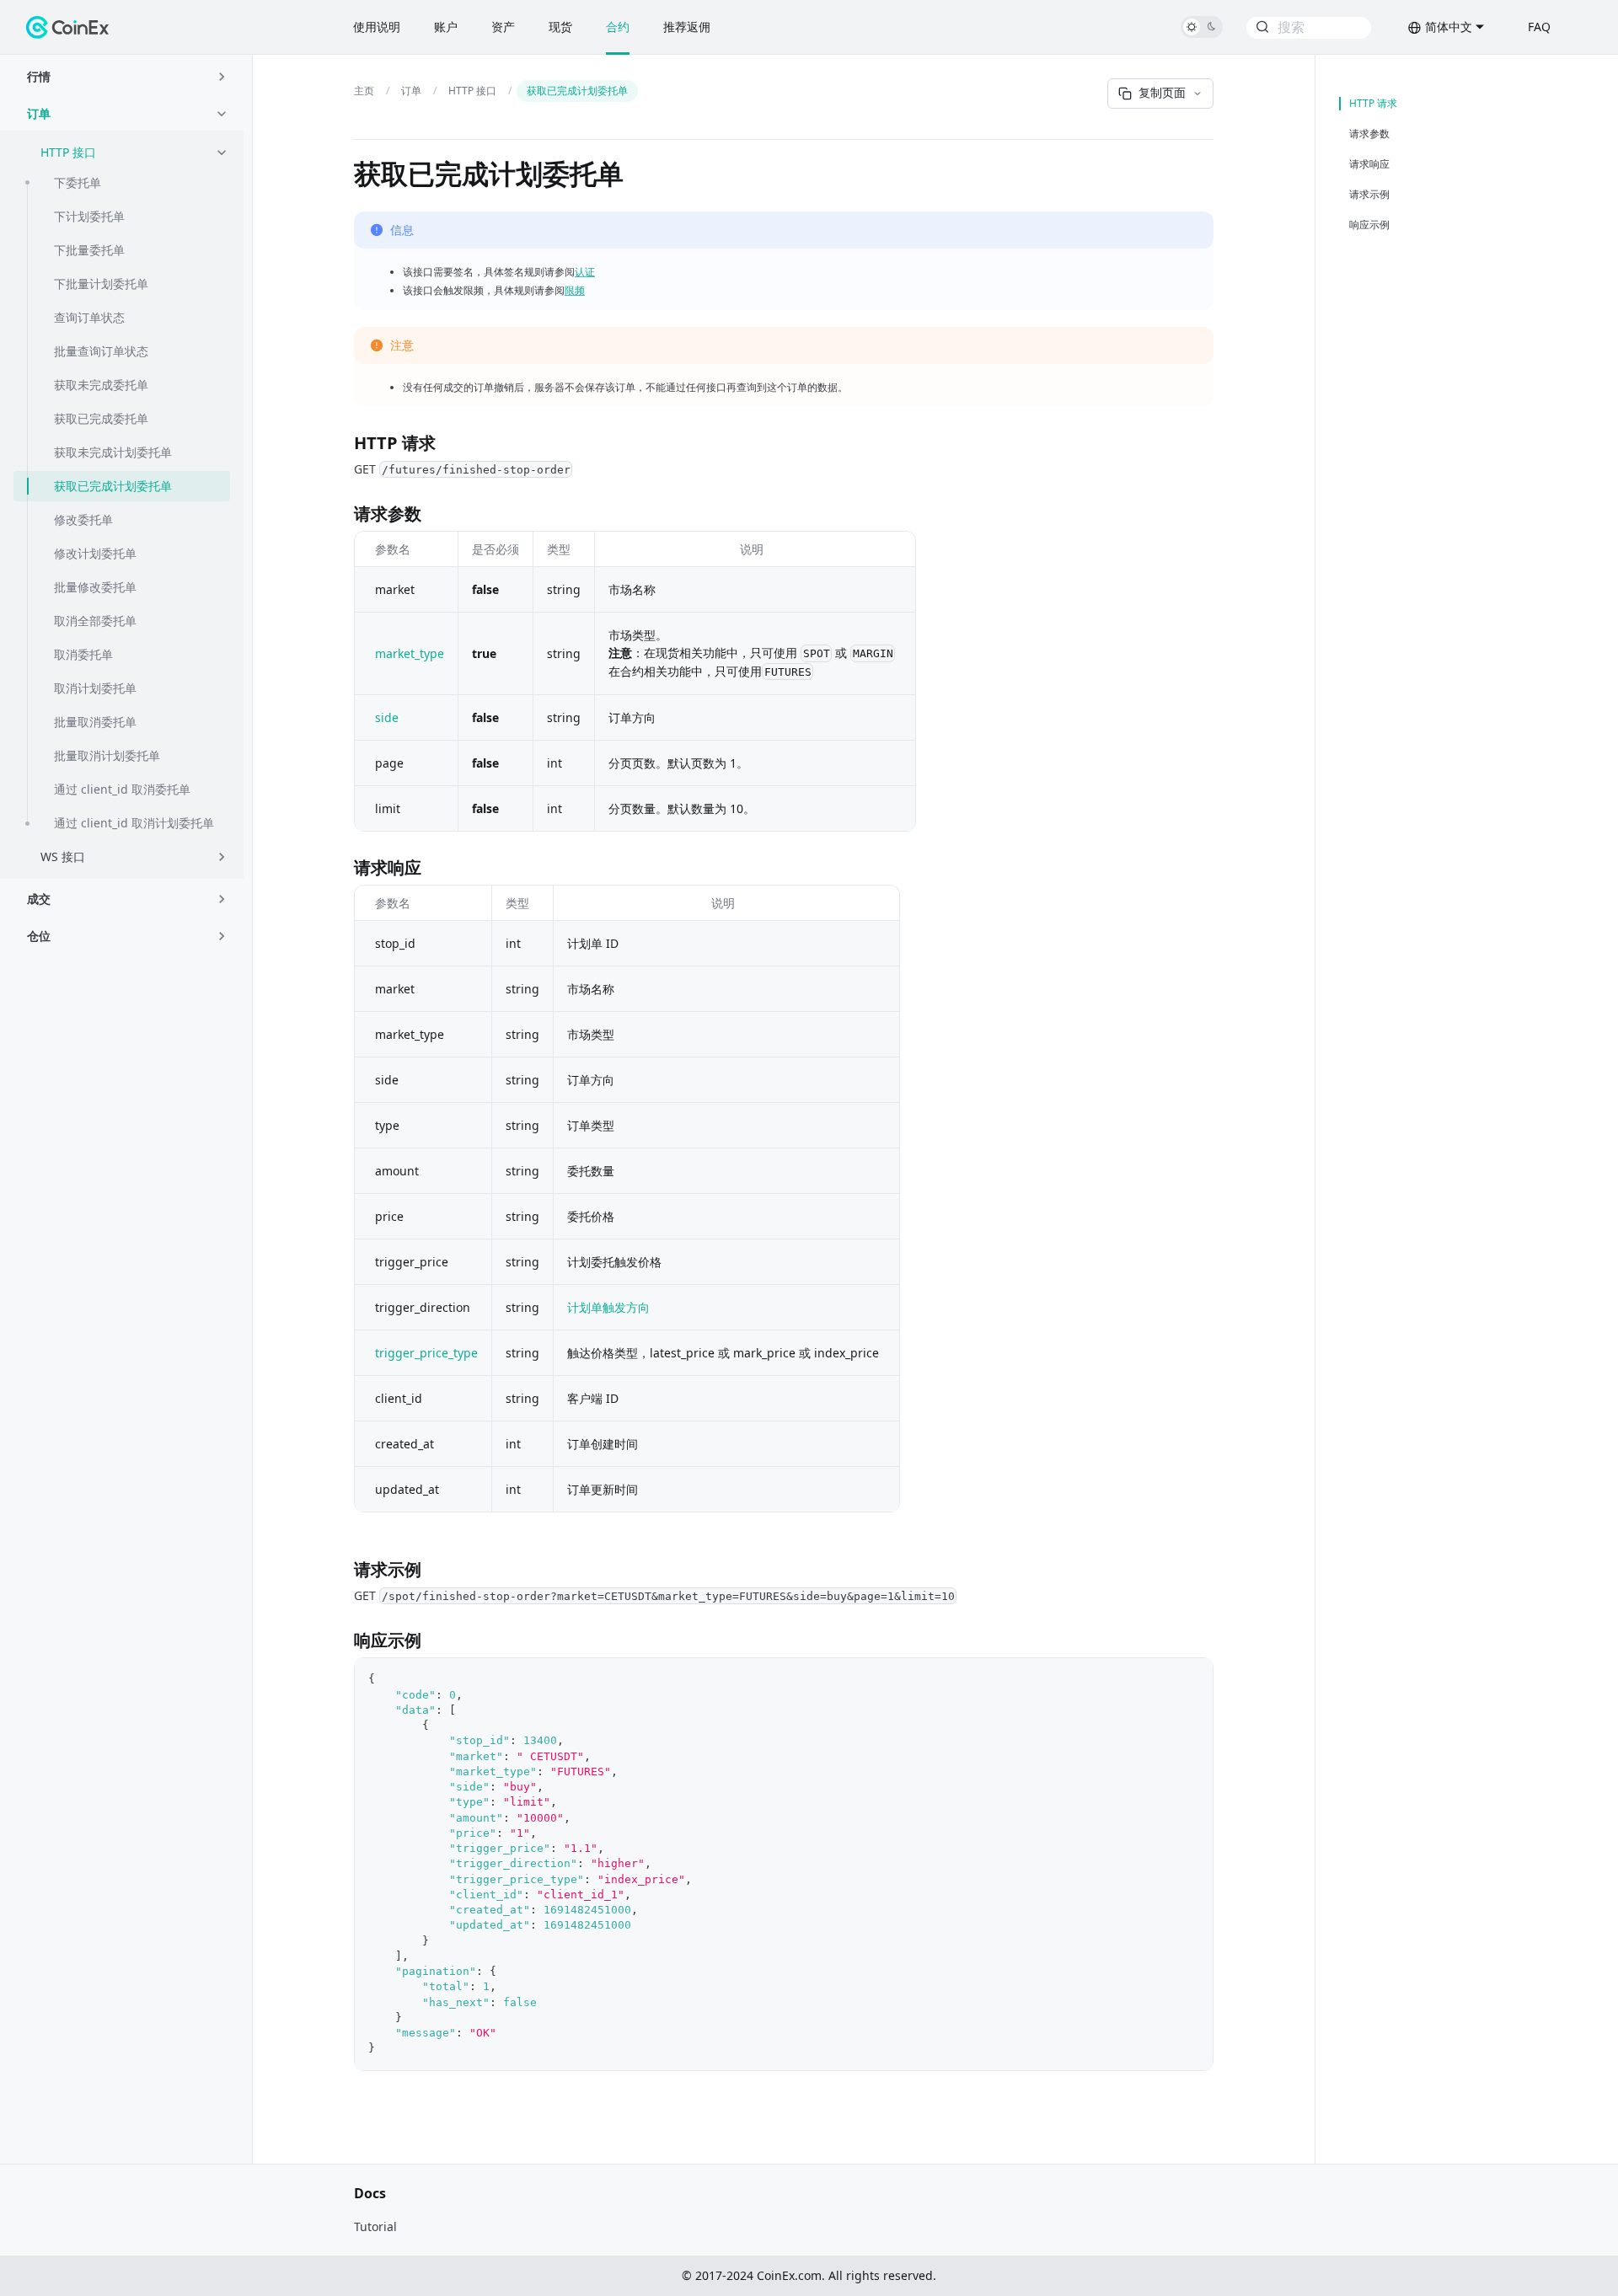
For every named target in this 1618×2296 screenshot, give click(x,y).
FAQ (1539, 27)
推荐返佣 (687, 27)
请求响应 (1369, 164)
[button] (129, 77)
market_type (410, 653)
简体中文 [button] (1449, 27)
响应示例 (1369, 225)
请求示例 (1369, 195)
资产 (503, 27)
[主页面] (367, 91)
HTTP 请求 (1373, 104)
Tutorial (375, 2226)
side (387, 717)
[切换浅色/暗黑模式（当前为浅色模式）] (1202, 27)
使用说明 (377, 27)
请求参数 (1369, 134)
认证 (585, 272)
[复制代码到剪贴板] (1192, 1679)
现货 (560, 27)
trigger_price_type (426, 1353)
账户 (446, 27)
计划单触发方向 (608, 1307)
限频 (575, 290)
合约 (618, 27)
